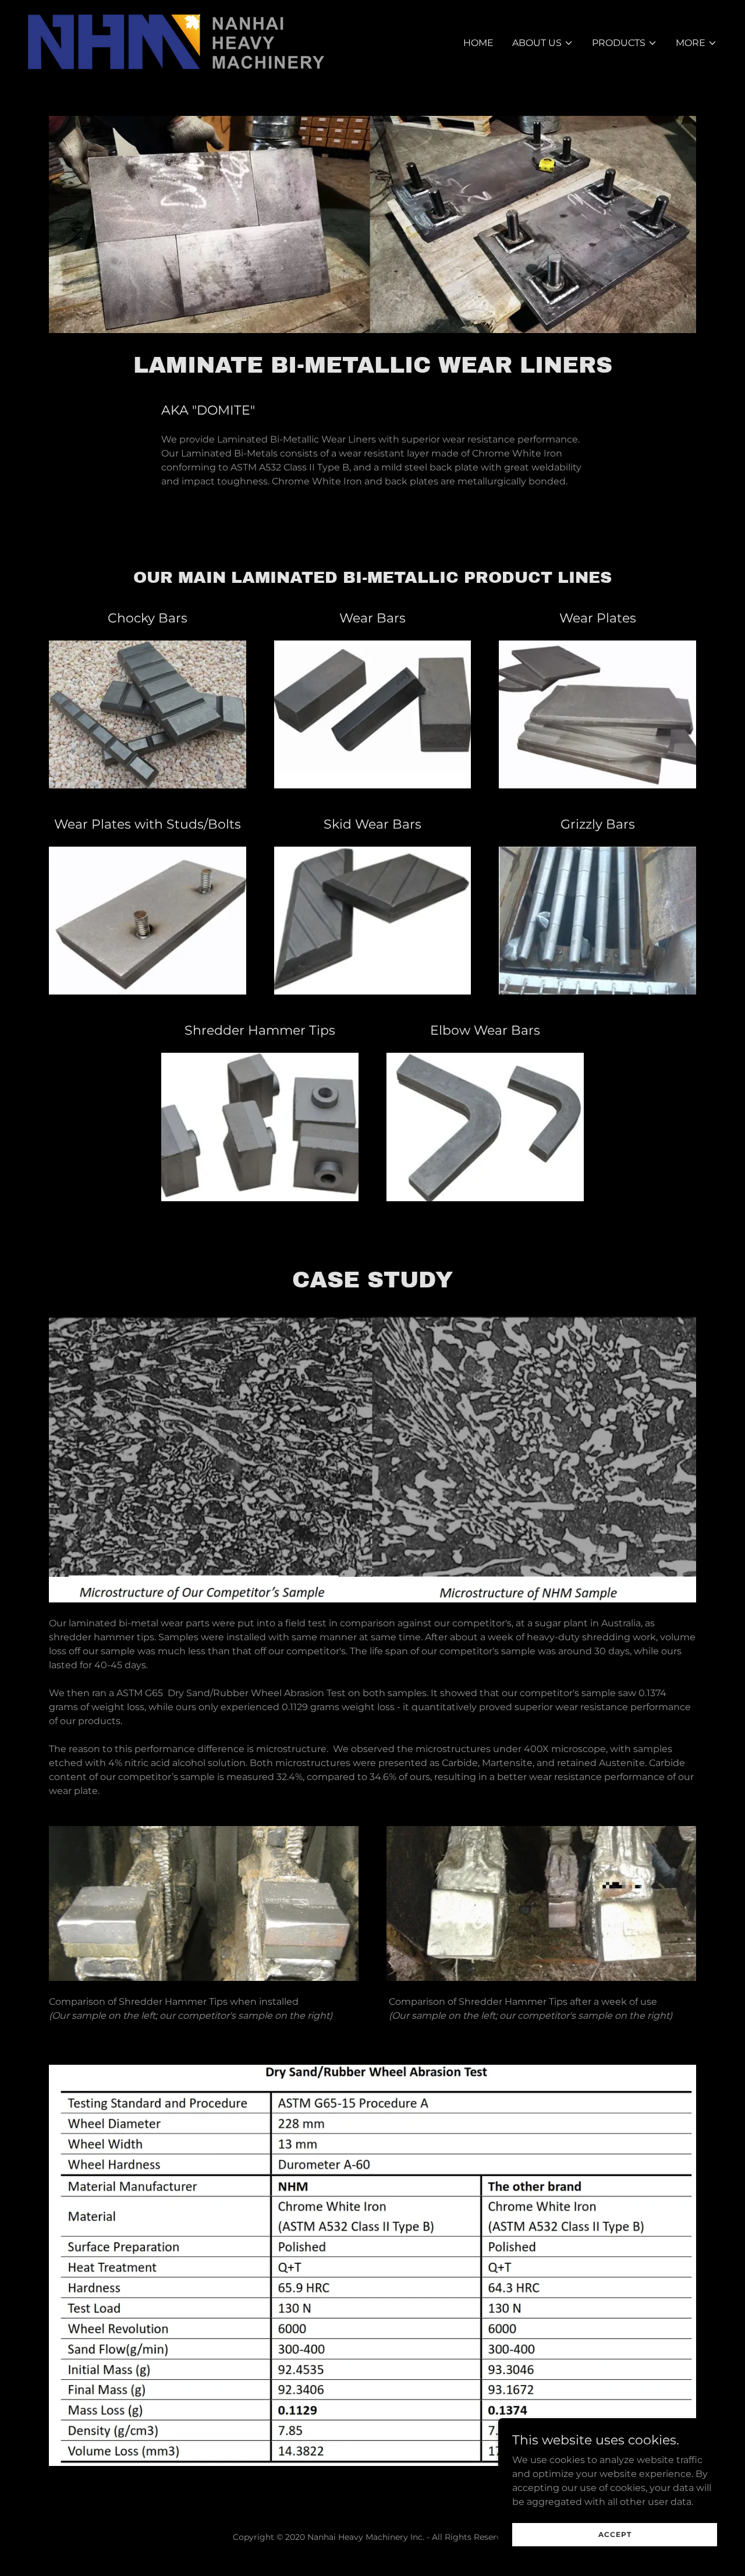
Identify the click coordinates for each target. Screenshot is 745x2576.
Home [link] (478, 43)
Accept (615, 2534)
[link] (176, 41)
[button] (543, 43)
